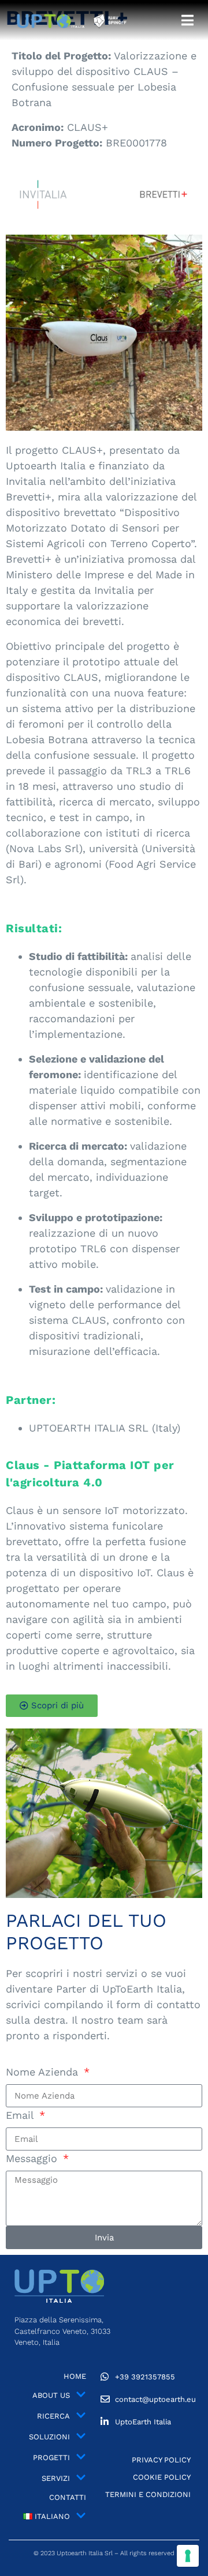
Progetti (51, 2458)
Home (75, 2376)
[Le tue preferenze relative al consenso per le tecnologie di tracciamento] (188, 2556)
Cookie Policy (162, 2477)
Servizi (56, 2478)
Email (21, 2115)
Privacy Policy (161, 2460)
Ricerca (53, 2416)
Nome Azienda (44, 2072)
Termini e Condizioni (148, 2494)
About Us (51, 2395)
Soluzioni (49, 2437)
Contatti (68, 2497)
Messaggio (33, 2158)
